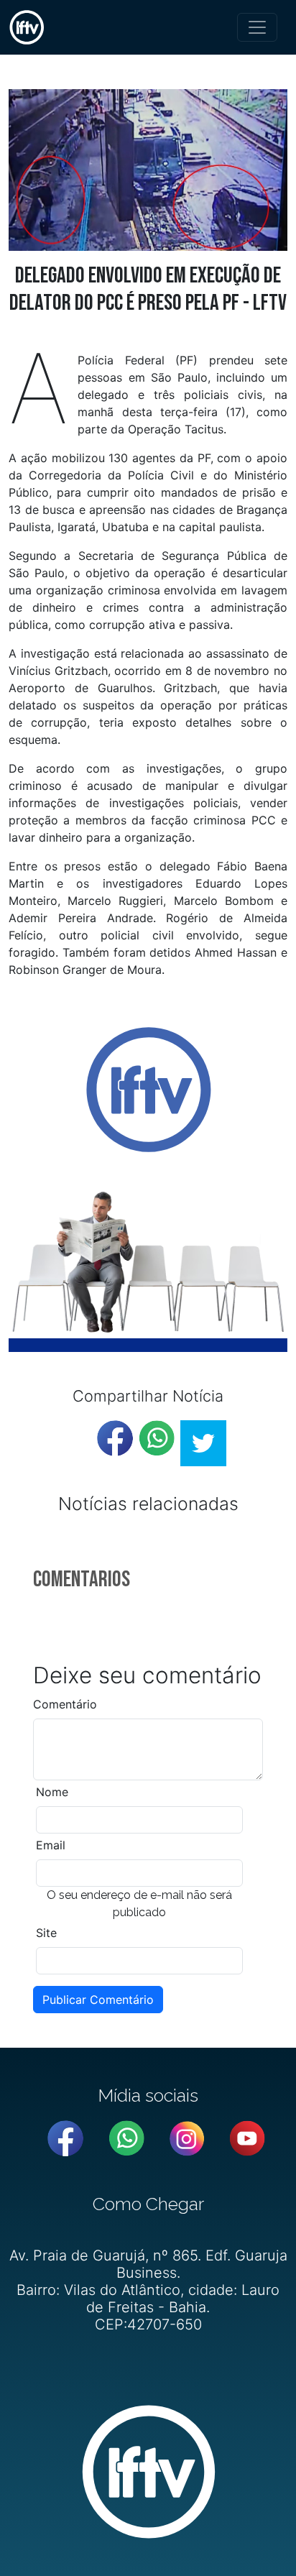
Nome (52, 1792)
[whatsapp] (157, 1438)
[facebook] (115, 1438)
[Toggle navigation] (257, 27)
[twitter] (203, 1443)
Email (51, 1845)
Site (46, 1933)
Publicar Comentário (98, 2000)
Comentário (65, 1704)
